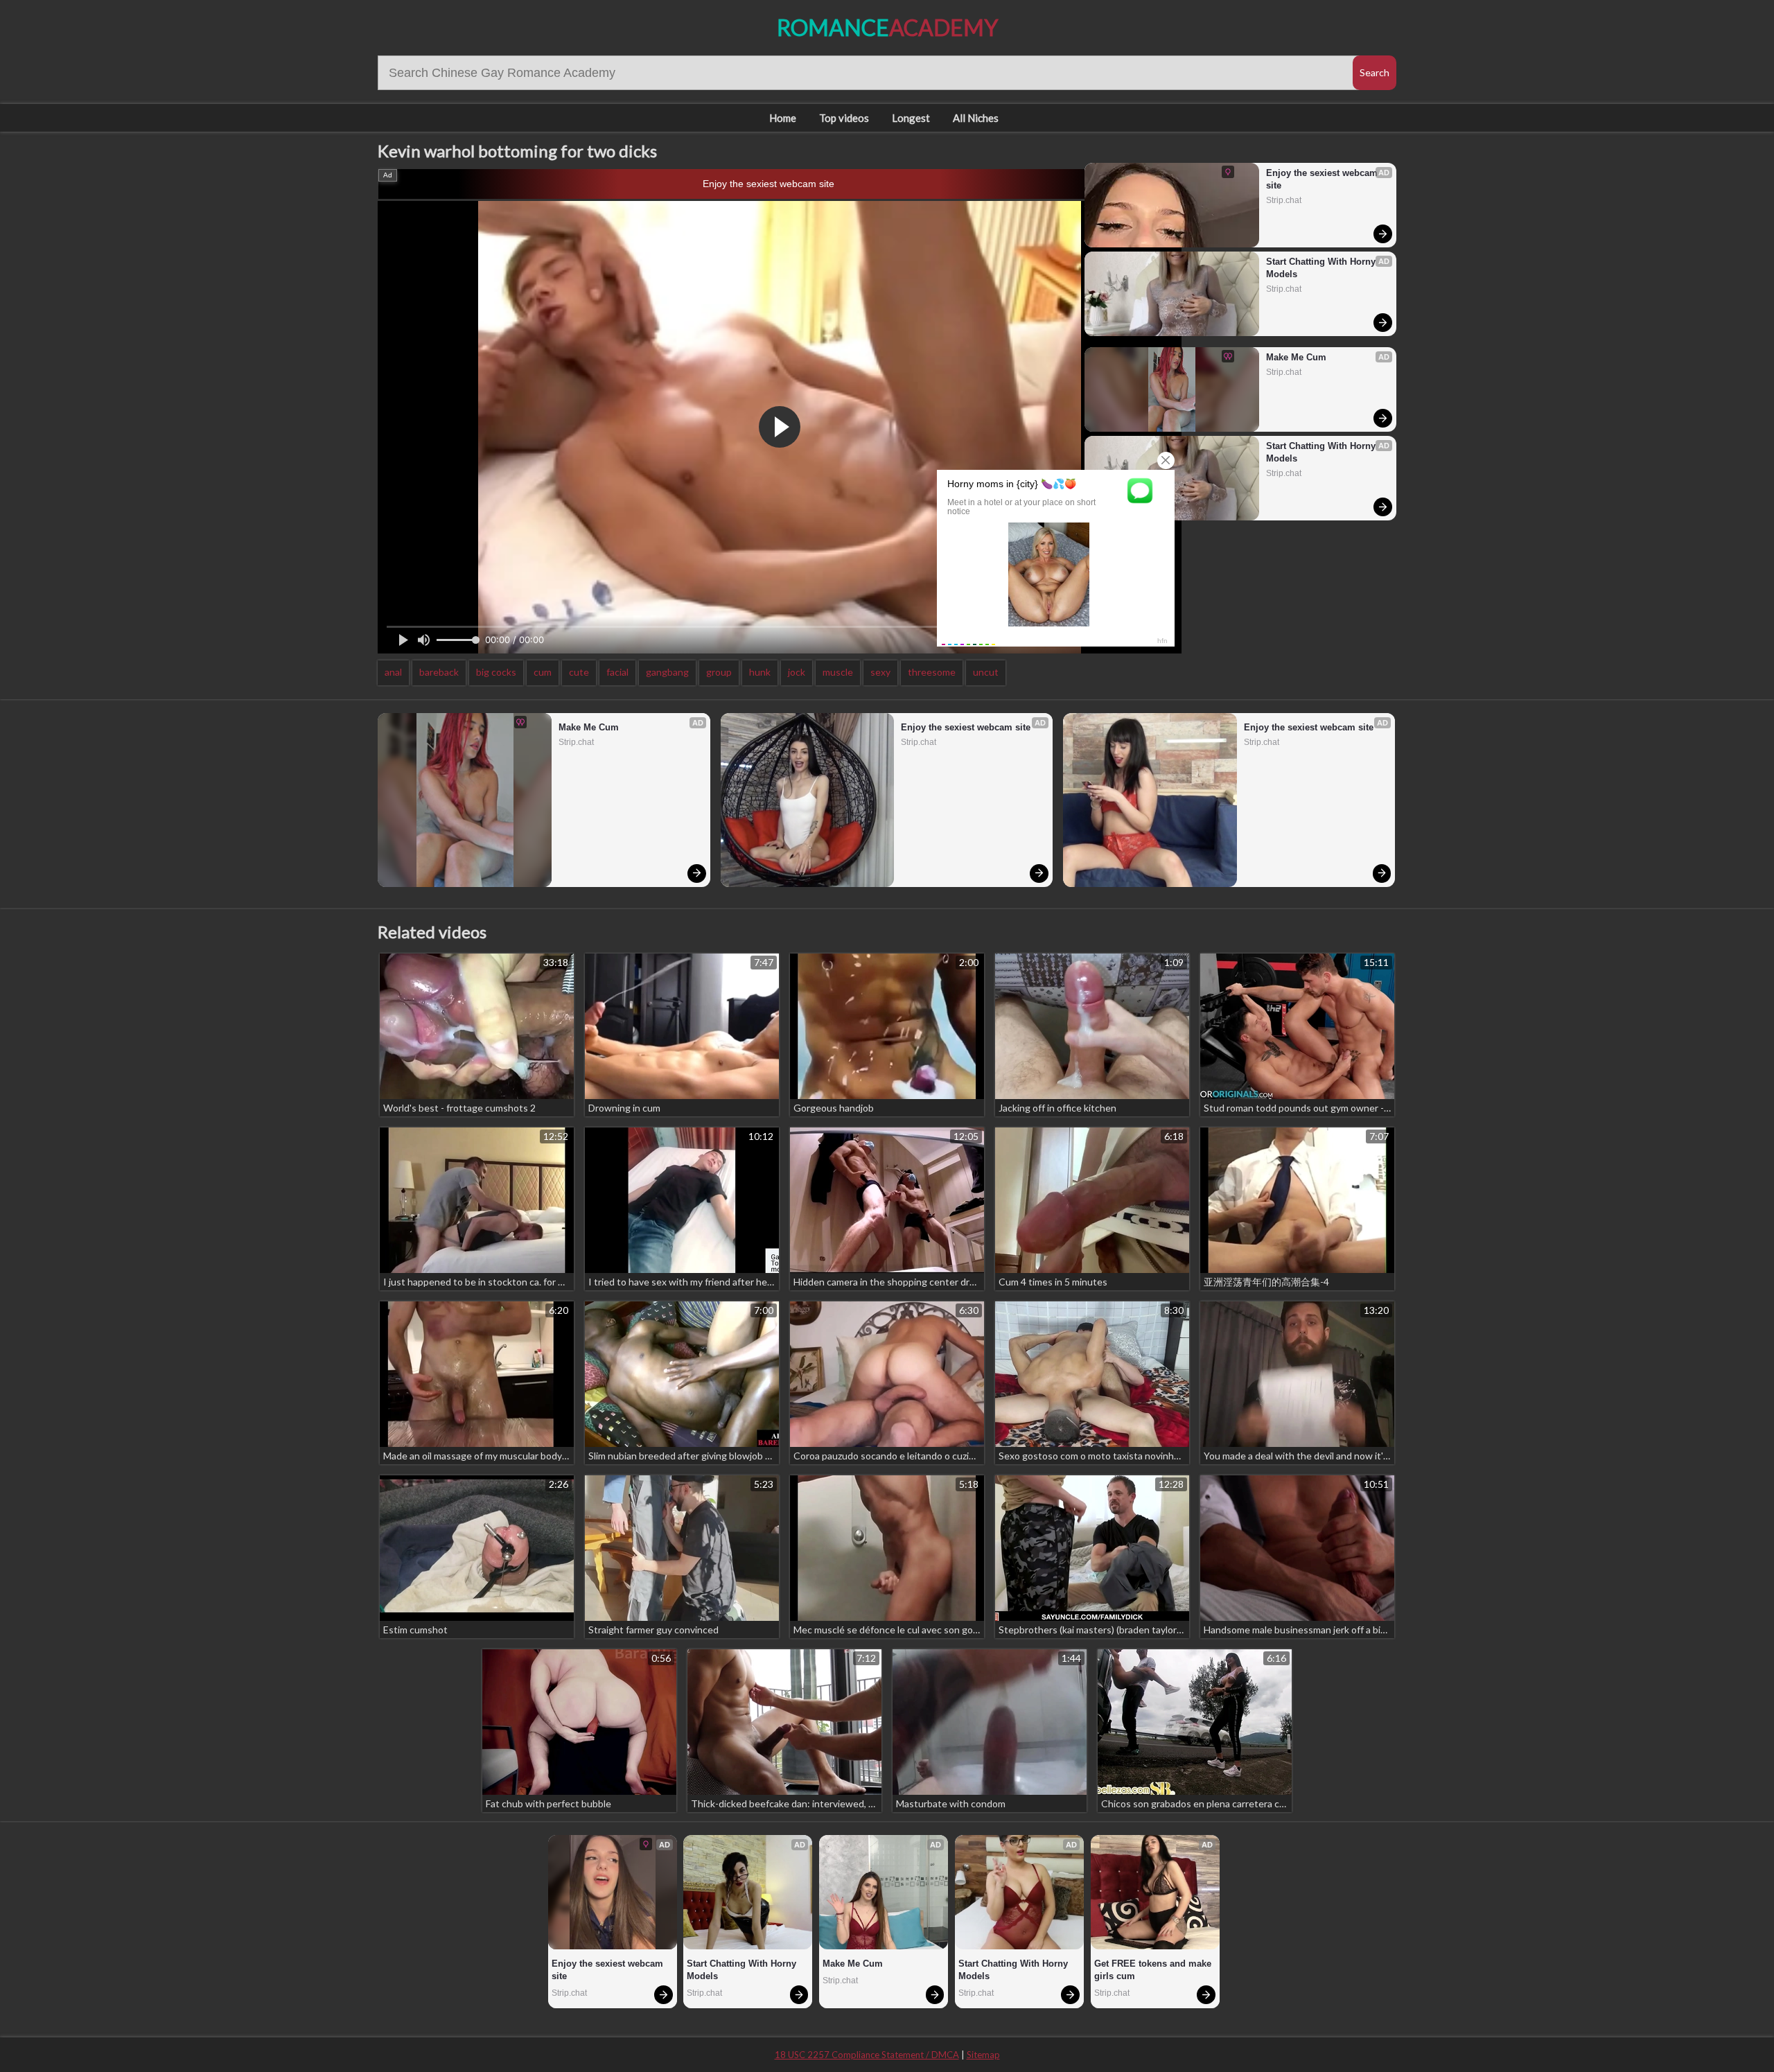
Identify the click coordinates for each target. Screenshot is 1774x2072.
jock (797, 672)
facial (617, 672)
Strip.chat (1284, 200)
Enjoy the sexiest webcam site (769, 184)
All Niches (976, 118)
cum (543, 672)
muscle (838, 672)
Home (783, 118)
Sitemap (983, 2055)
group (719, 672)
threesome (932, 672)
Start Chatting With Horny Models (1322, 268)
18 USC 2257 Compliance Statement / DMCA (867, 2055)
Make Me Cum (1296, 357)
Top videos (844, 118)
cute (579, 672)
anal (393, 672)
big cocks (496, 672)
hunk (760, 672)
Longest (911, 118)
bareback (439, 672)
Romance (887, 27)
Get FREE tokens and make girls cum (1154, 1970)
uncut (986, 672)
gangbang (667, 672)
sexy (880, 672)
